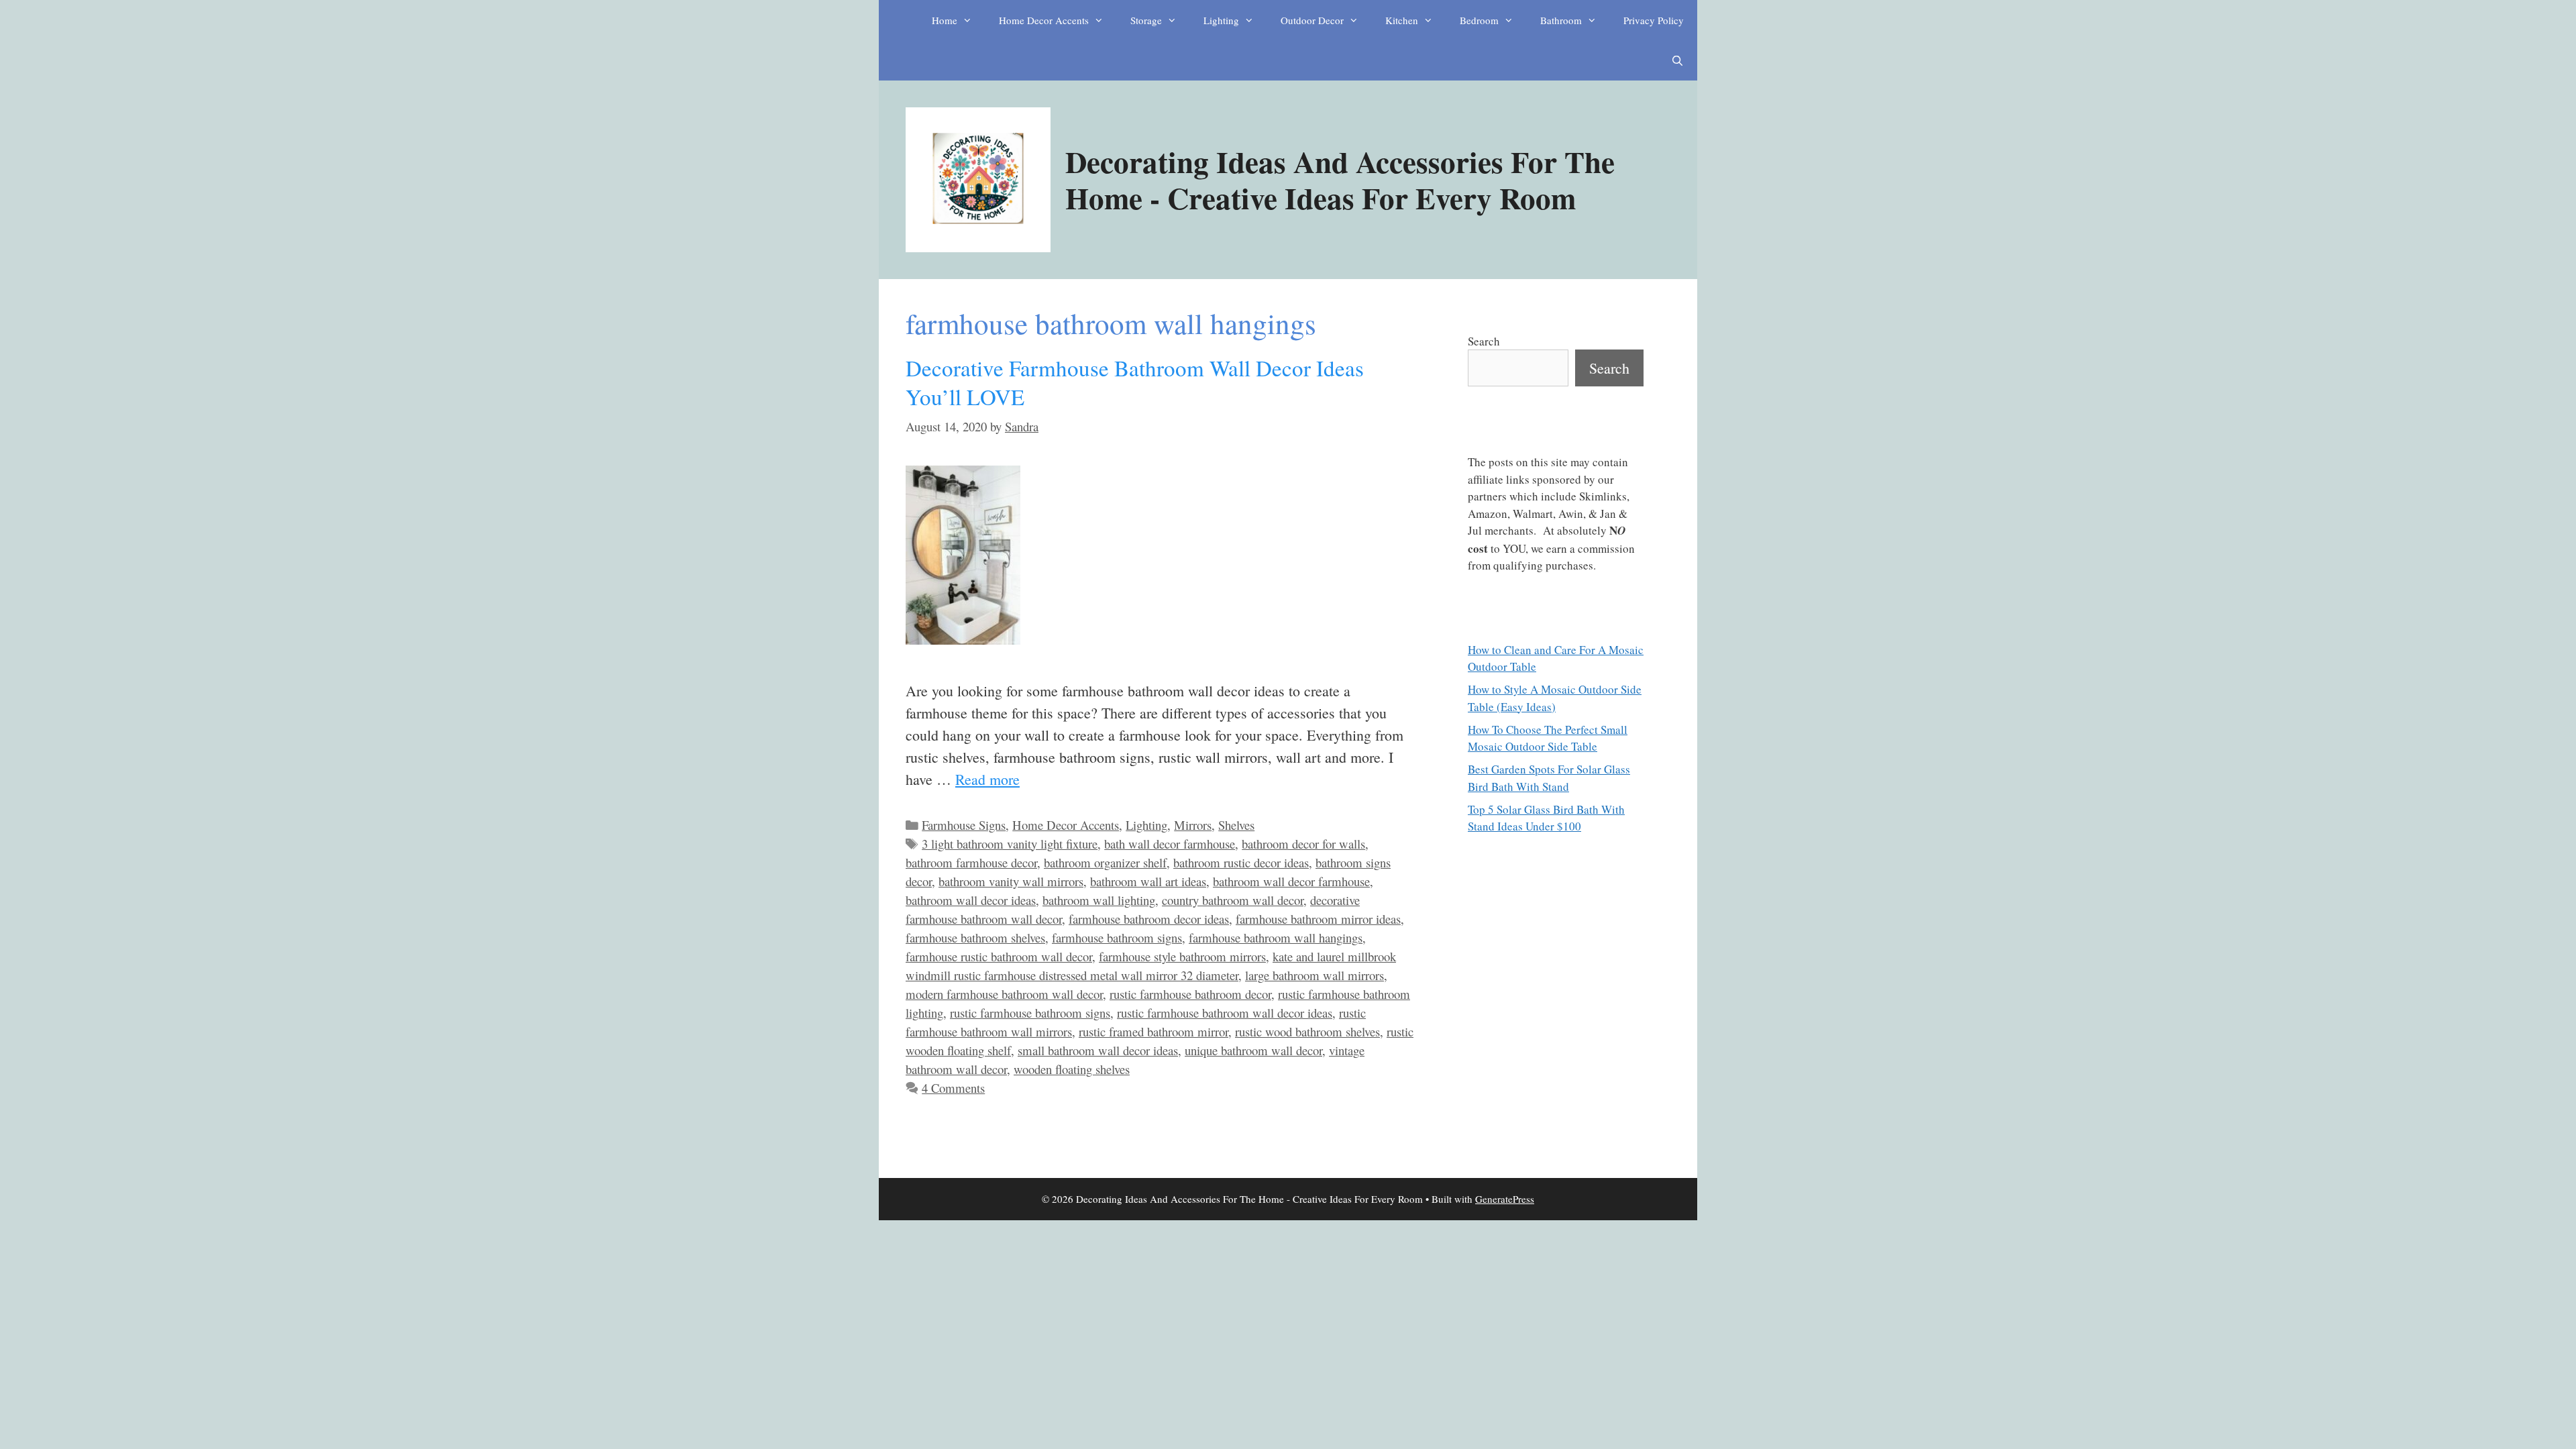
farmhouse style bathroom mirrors (1182, 956)
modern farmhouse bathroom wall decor (1004, 994)
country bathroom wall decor (1233, 900)
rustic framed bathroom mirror (1153, 1031)
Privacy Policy (1654, 20)
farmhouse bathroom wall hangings (1276, 937)
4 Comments (953, 1088)
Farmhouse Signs (964, 825)
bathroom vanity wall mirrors (1011, 881)
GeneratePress (1505, 1199)
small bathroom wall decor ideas (1098, 1050)
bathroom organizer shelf (1105, 862)
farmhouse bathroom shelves (975, 937)
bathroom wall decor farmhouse (1291, 881)
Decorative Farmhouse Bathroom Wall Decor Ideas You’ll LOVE (1135, 382)
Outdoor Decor (1312, 20)
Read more (987, 779)
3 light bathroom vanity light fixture (1010, 844)
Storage (1146, 20)
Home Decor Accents (1044, 20)
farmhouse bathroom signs (1117, 937)
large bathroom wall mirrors (1314, 975)
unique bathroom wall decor (1253, 1050)
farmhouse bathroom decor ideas (1149, 919)
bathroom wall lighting (1099, 900)
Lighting (1221, 20)
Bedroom (1479, 20)
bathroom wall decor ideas (971, 900)
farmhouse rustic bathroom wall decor (999, 956)
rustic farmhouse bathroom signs (1030, 1013)
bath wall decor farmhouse (1170, 844)
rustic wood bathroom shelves (1307, 1031)
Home (945, 20)
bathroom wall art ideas (1148, 881)
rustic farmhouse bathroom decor (1190, 994)
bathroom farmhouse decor (971, 862)
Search (1484, 341)
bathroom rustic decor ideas (1241, 862)
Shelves (1236, 825)
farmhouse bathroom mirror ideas (1318, 919)
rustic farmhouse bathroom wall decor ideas (1225, 1013)
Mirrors (1193, 825)
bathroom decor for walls (1303, 844)
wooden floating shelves (1072, 1069)
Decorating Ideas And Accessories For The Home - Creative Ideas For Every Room (1340, 179)
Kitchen (1402, 20)
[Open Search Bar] (1677, 60)
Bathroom (1561, 20)
